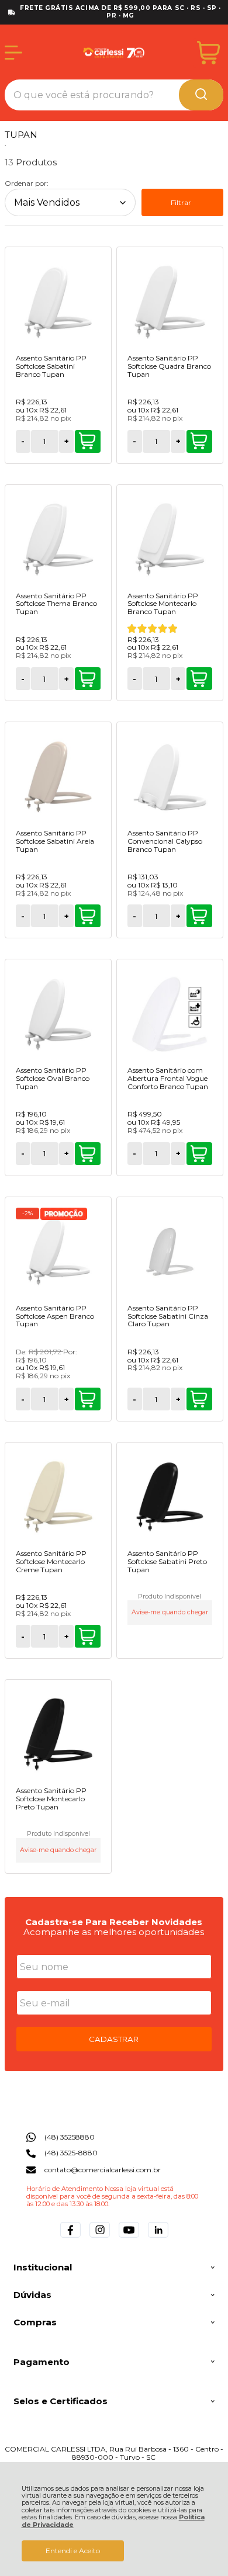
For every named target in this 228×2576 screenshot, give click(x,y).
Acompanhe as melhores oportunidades (114, 1932)
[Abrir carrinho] (208, 53)
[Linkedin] (158, 2237)
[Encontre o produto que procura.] (201, 95)
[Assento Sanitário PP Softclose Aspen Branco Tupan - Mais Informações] (58, 1251)
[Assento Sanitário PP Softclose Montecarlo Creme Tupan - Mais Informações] (58, 1497)
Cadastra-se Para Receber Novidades (114, 1922)
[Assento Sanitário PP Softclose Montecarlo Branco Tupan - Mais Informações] (170, 539)
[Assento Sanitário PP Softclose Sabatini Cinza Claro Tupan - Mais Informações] (170, 1251)
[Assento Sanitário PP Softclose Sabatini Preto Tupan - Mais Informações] (170, 1497)
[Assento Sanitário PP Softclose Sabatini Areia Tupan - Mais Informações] (58, 776)
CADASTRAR (114, 2039)
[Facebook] (70, 2237)
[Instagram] (100, 2237)
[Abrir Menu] (13, 53)
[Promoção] (64, 1214)
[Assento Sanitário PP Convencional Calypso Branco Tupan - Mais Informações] (170, 776)
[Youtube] (129, 2237)
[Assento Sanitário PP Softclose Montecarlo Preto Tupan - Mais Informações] (58, 1734)
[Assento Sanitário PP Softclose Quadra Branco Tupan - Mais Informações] (170, 301)
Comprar (88, 441)
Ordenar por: (27, 183)
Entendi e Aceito (73, 2551)
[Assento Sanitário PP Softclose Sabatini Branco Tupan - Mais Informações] (58, 301)
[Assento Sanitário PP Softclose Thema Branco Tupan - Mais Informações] (58, 539)
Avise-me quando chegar (170, 1612)
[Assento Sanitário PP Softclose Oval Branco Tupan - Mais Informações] (58, 1014)
